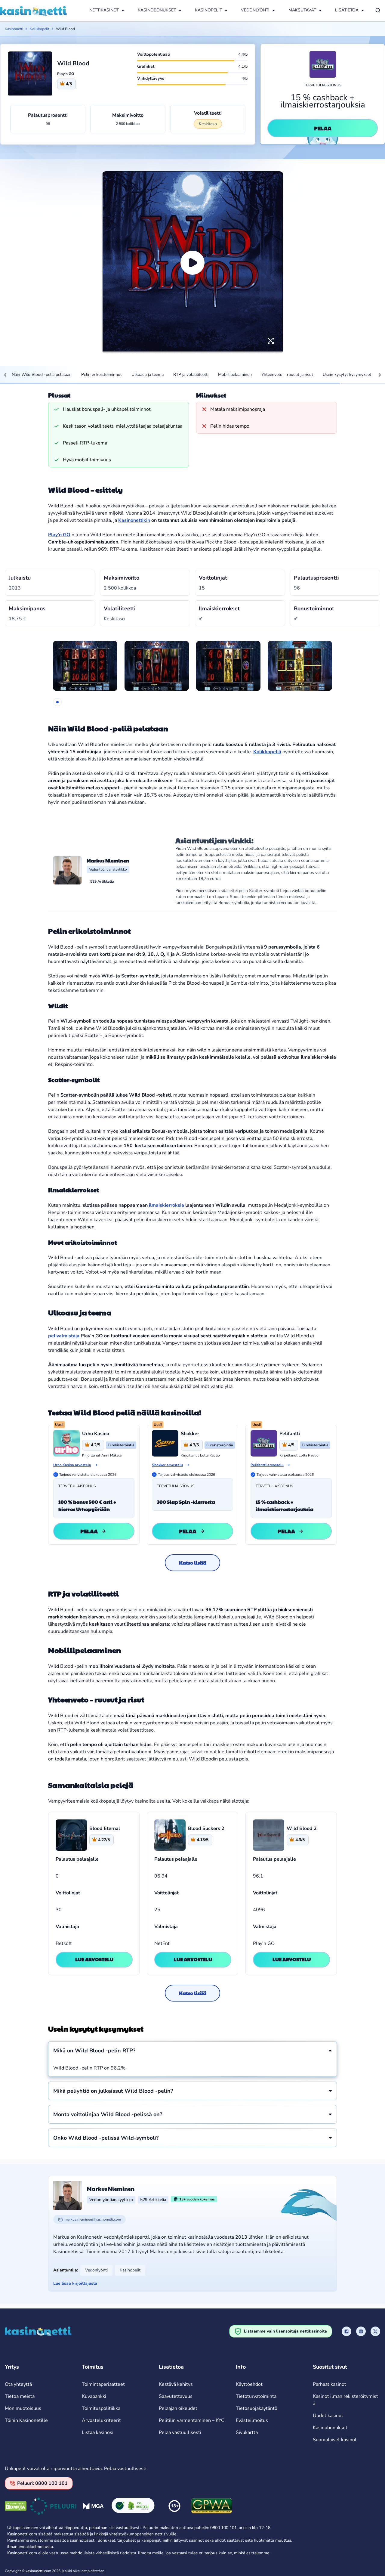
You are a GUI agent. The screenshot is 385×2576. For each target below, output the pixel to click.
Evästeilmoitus (252, 2420)
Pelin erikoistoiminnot (102, 375)
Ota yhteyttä (18, 2384)
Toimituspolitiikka (101, 2408)
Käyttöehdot (249, 2384)
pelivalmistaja (64, 1336)
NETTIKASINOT (104, 10)
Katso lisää (193, 1563)
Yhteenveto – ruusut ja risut (287, 375)
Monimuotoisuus (23, 2408)
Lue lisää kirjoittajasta (75, 2283)
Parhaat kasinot (330, 2384)
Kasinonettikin (134, 520)
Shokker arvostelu (167, 1465)
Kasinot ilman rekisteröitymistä (345, 2400)
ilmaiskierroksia (166, 1205)
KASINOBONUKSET (157, 10)
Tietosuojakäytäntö (257, 2408)
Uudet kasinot (328, 2416)
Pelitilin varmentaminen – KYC (192, 2420)
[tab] (57, 702)
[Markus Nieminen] (67, 870)
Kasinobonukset (330, 2428)
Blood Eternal (105, 1828)
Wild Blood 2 (302, 1828)
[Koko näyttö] (271, 341)
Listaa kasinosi (98, 2432)
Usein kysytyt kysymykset (347, 375)
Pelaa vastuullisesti (180, 2432)
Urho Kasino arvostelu (72, 1465)
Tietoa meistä (20, 2396)
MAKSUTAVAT (302, 10)
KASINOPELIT (208, 10)
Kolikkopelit (40, 29)
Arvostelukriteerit (101, 2420)
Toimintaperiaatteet (103, 2384)
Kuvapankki (94, 2396)
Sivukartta (247, 2432)
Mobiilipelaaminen (235, 375)
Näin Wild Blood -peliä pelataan (42, 375)
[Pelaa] (192, 263)
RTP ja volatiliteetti (191, 375)
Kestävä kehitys (176, 2384)
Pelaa (323, 128)
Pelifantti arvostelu (267, 1465)
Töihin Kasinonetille (26, 2420)
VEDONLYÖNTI (255, 10)
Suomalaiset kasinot (335, 2440)
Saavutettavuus (176, 2396)
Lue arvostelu (94, 1959)
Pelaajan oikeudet (178, 2408)
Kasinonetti (14, 29)
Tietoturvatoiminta (256, 2396)
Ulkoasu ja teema (148, 375)
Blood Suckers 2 (206, 1828)
